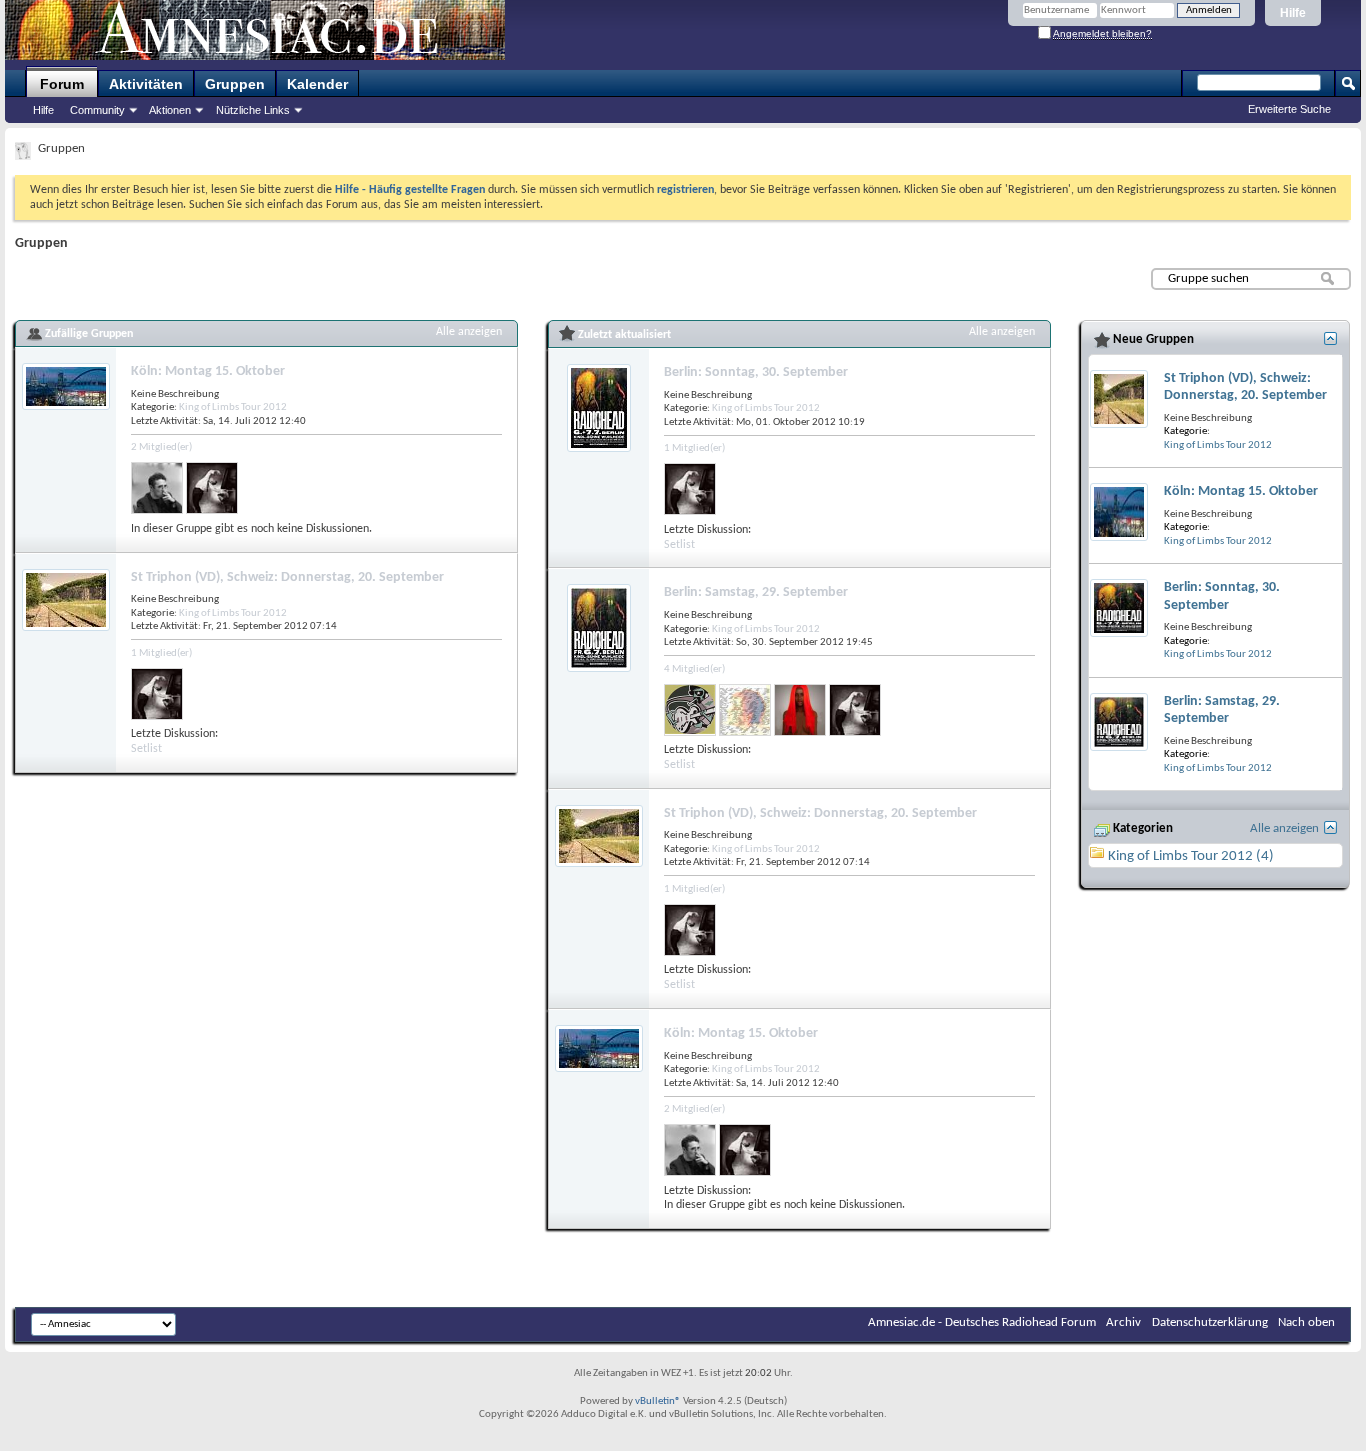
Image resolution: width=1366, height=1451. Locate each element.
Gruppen (235, 84)
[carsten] (690, 710)
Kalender (317, 84)
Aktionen (170, 110)
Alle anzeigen (469, 332)
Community (97, 110)
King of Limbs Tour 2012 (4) (1191, 856)
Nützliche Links (253, 110)
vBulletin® (658, 1401)
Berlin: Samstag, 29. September (756, 592)
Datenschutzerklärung (1210, 1322)
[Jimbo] (800, 710)
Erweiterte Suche (1289, 109)
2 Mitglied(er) (161, 447)
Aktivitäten (146, 84)
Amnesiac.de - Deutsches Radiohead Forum (982, 1322)
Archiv (1123, 1322)
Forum (62, 84)
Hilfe (1293, 13)
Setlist (146, 749)
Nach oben (1306, 1322)
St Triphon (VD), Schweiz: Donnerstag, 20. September (287, 577)
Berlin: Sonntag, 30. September (756, 372)
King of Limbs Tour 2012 (233, 407)
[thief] (212, 488)
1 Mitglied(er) (161, 653)
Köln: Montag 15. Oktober (208, 371)
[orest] (157, 488)
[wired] (745, 710)
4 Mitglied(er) (694, 669)
